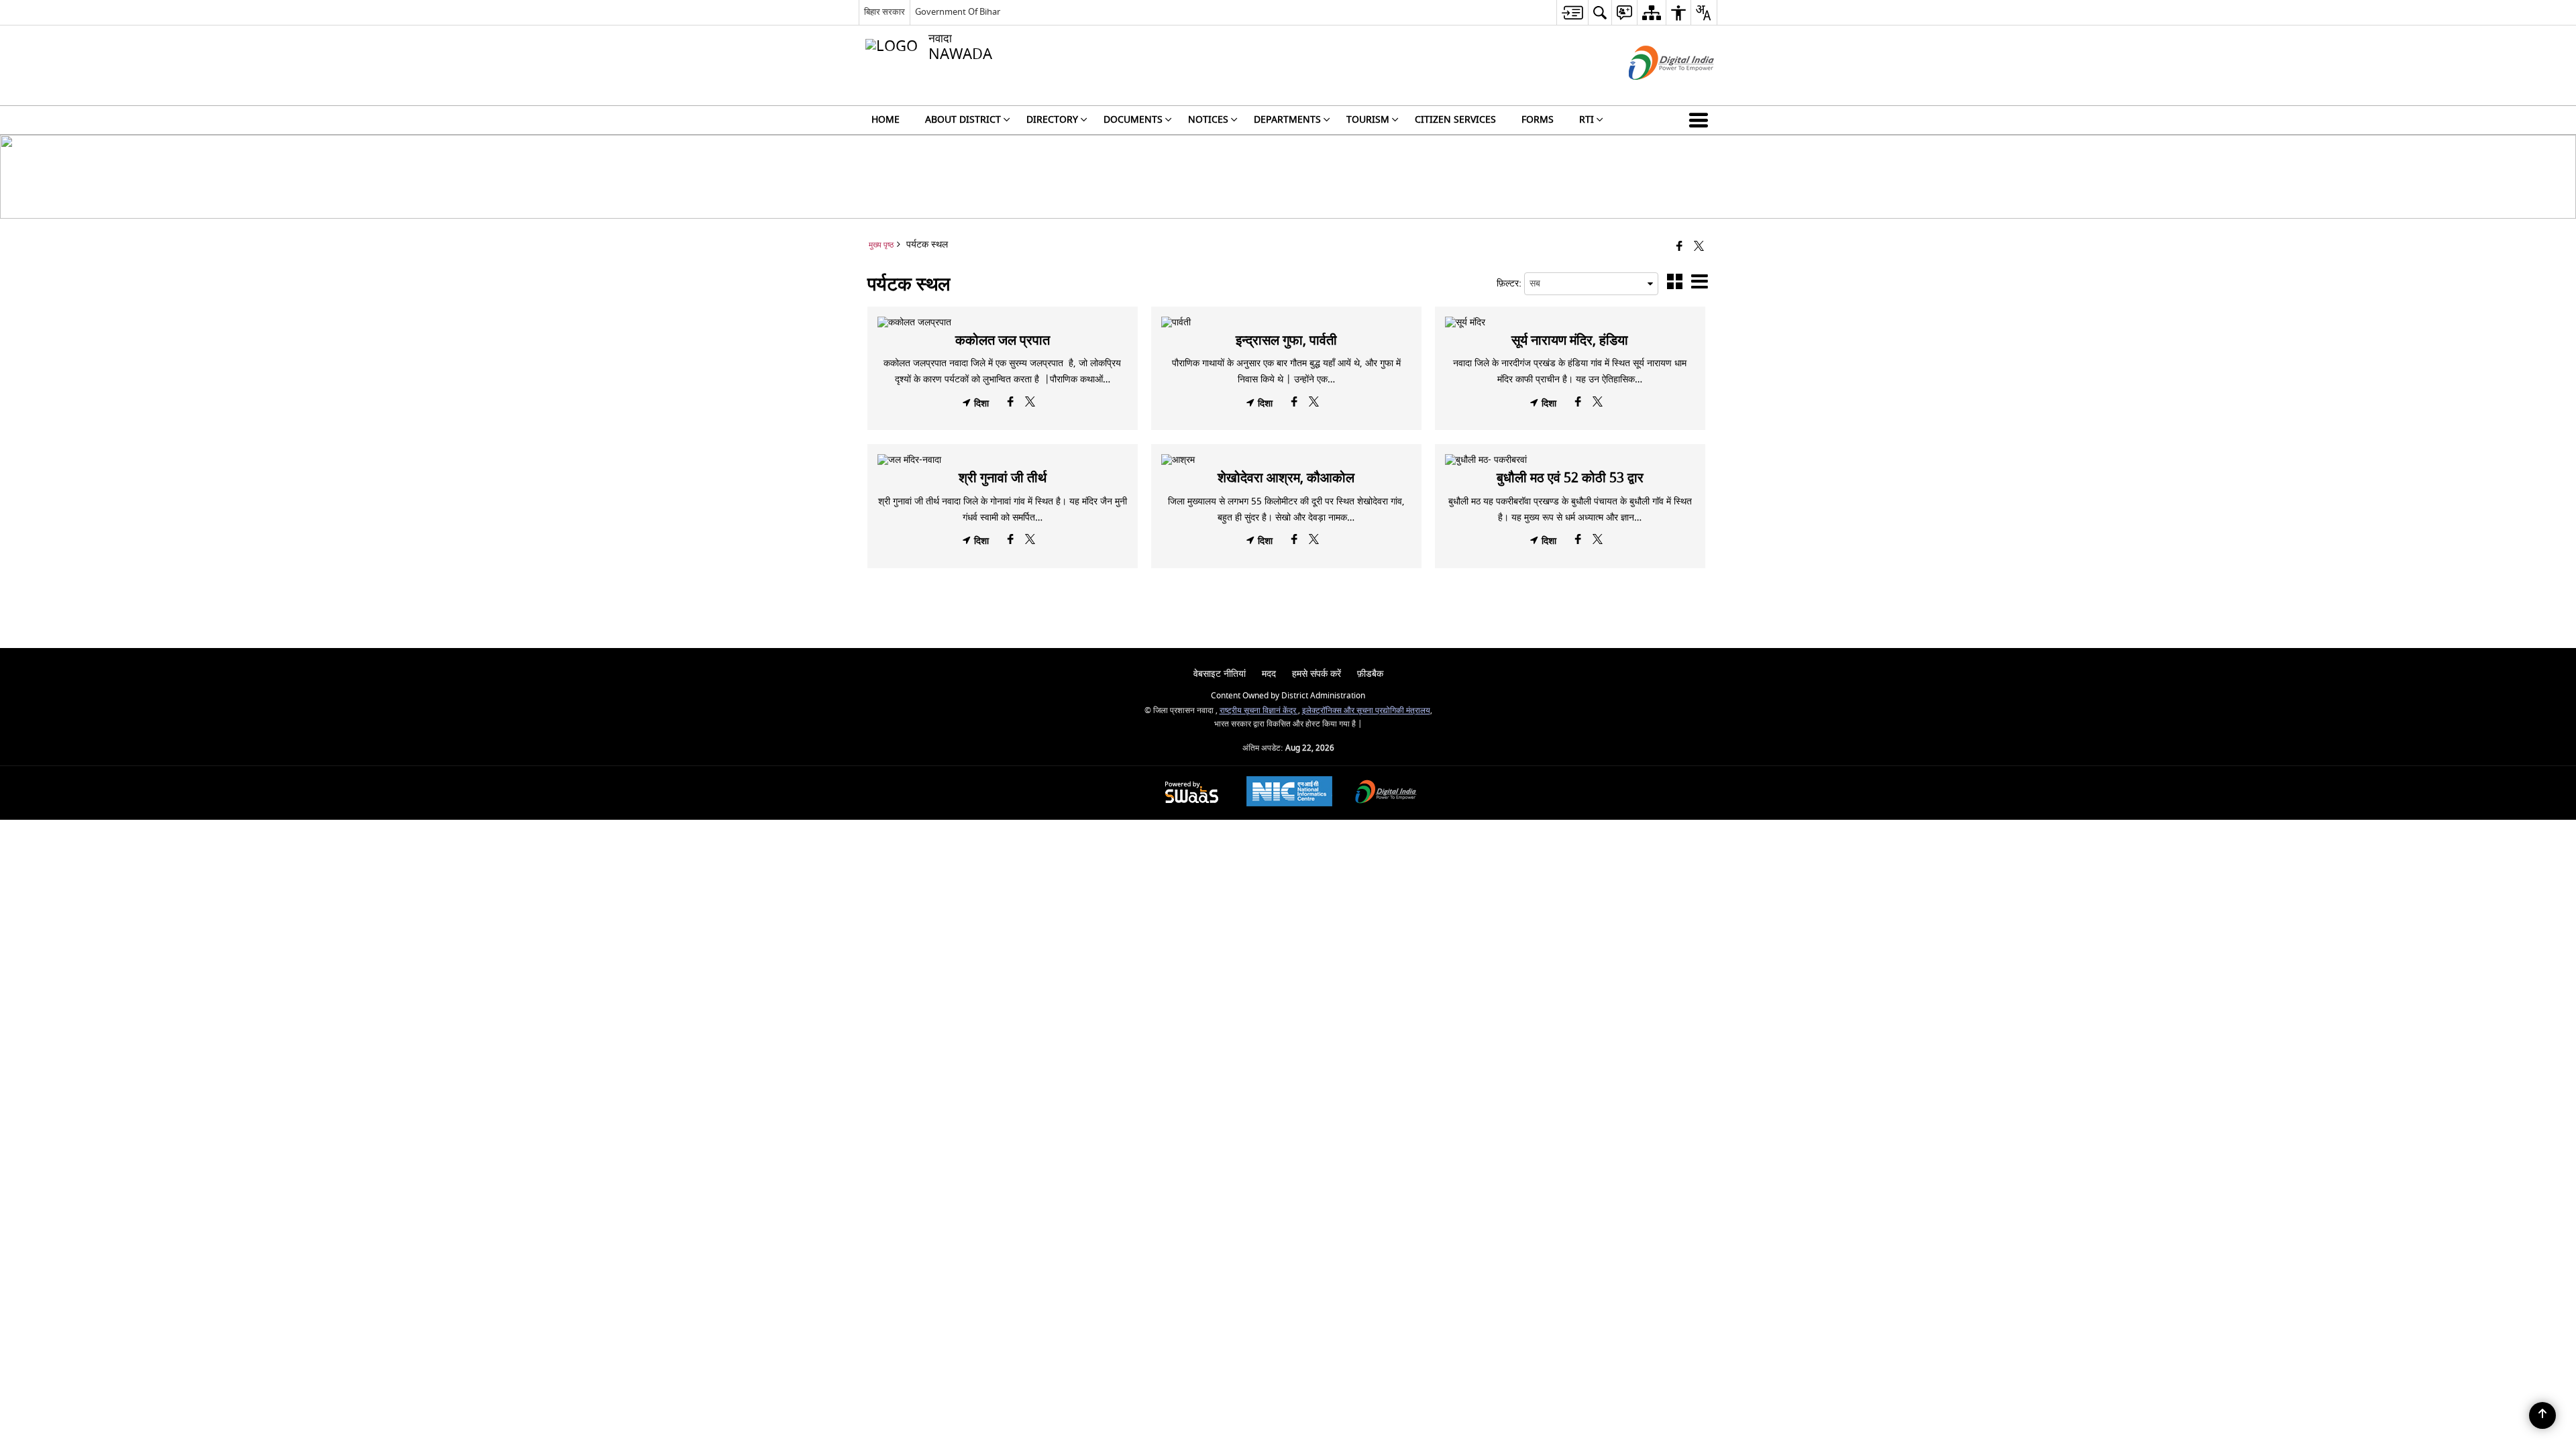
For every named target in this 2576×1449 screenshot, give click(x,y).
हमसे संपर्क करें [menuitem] (1317, 674)
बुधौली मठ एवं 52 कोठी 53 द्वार (1570, 478)
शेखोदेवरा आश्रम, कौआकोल (1286, 478)
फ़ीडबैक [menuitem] (1370, 674)
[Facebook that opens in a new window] (1679, 247)
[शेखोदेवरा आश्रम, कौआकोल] (1286, 460)
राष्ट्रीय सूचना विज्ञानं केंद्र (1259, 711)
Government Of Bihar (958, 12)
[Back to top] (2542, 1415)
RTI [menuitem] (1587, 120)
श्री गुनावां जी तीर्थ (1003, 478)
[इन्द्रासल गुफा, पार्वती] (1286, 323)
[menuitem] (1572, 12)
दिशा (980, 404)
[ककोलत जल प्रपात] (1003, 323)
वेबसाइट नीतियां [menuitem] (1220, 674)
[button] (1701, 120)
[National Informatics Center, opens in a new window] (1289, 793)
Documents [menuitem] (1133, 120)
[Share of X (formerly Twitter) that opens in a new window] (1699, 247)
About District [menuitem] (963, 120)
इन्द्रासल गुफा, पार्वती (1286, 340)
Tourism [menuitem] (1368, 120)
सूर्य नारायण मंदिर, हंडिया (1570, 340)
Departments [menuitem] (1287, 120)
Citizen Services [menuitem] (1455, 120)
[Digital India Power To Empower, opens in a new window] (1386, 793)
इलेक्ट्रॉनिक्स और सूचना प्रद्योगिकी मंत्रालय (1366, 711)
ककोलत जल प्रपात (1003, 340)
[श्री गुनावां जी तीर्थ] (1003, 460)
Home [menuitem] (885, 120)
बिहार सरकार (884, 12)
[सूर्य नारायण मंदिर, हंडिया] (1570, 323)
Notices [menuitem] (1208, 120)
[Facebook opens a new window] (1012, 405)
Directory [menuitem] (1052, 120)
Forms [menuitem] (1538, 120)
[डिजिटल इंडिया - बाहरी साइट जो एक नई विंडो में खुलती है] (1655, 92)
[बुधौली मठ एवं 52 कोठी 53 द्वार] (1570, 460)
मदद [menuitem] (1269, 674)
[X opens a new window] (1030, 405)
